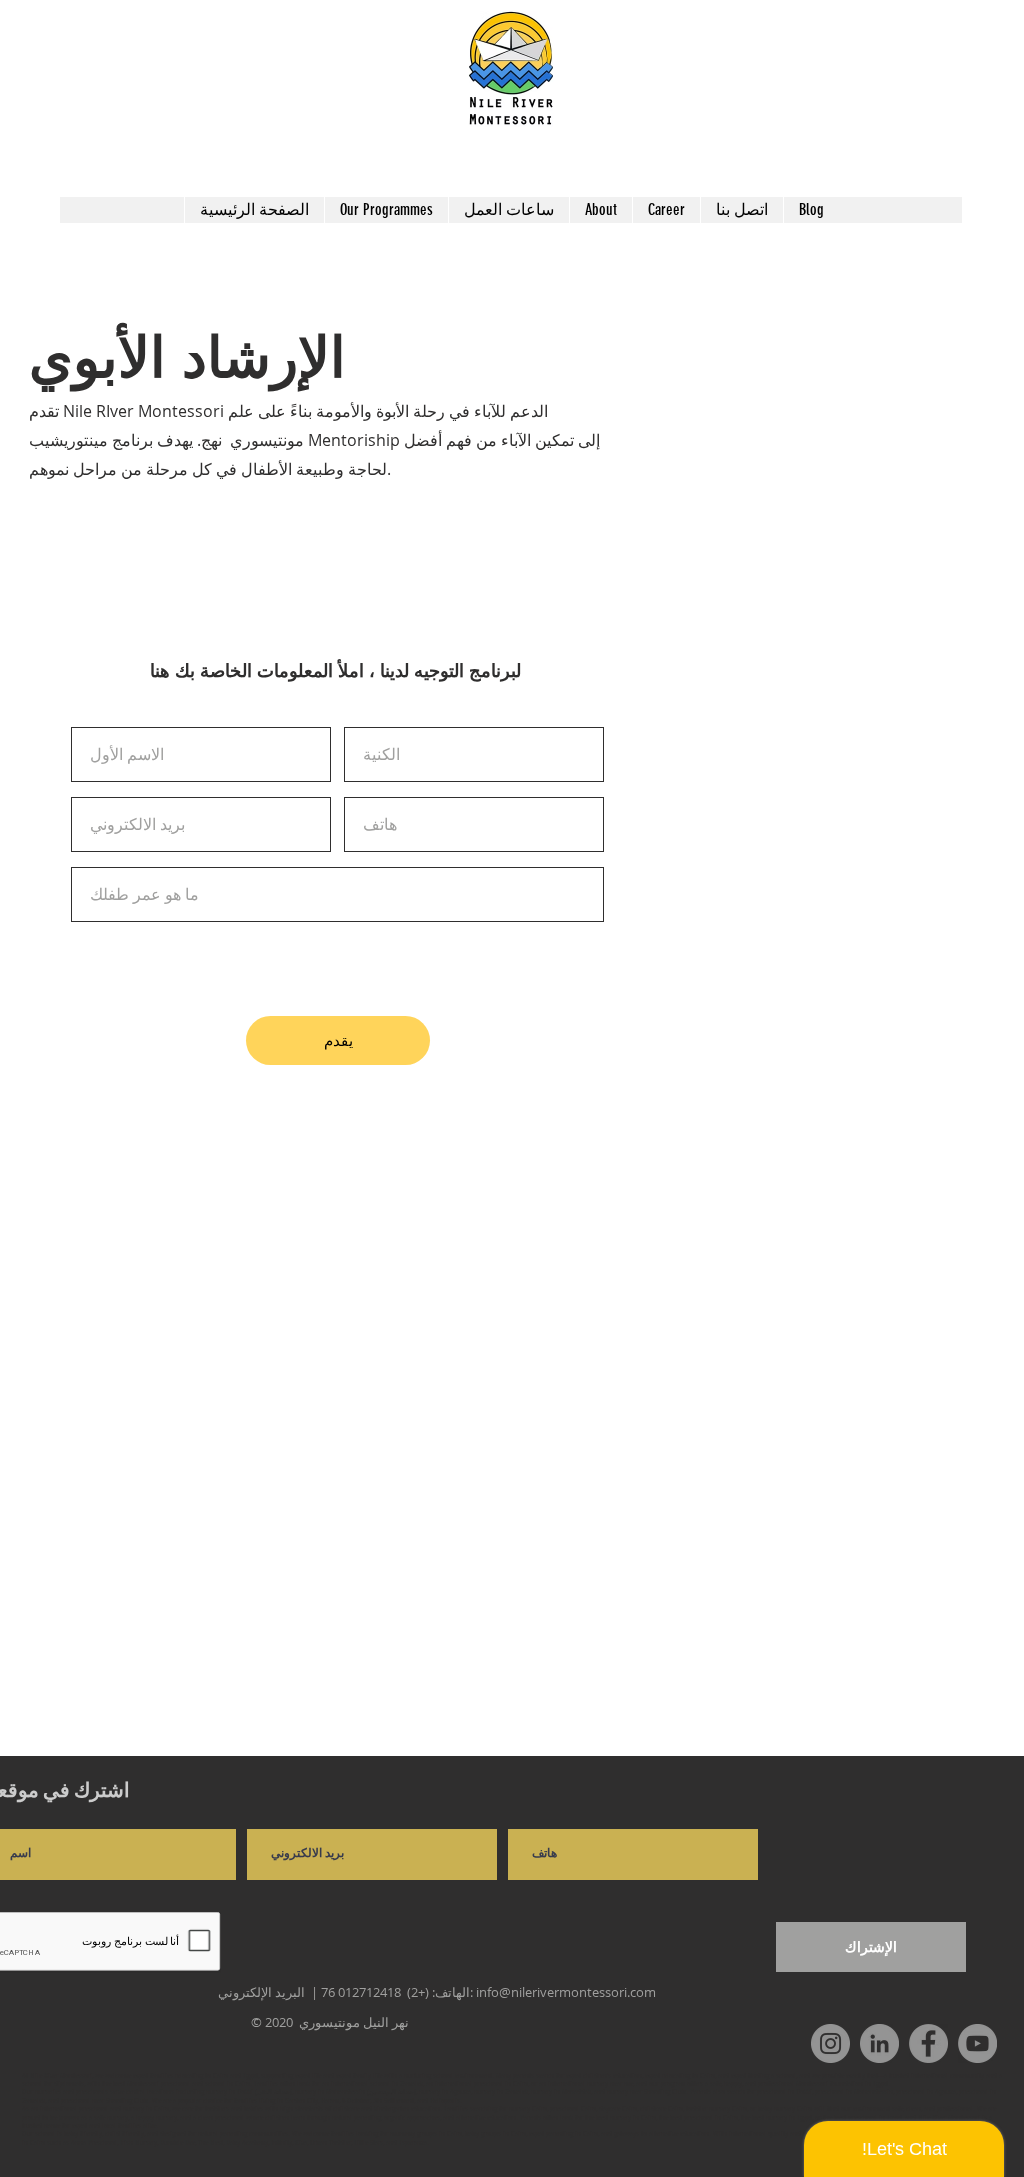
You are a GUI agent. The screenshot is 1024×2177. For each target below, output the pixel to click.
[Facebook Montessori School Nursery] (928, 2043)
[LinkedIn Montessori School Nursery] (879, 2043)
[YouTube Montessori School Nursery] (977, 2043)
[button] (386, 210)
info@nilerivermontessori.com (566, 1992)
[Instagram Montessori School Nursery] (830, 2043)
